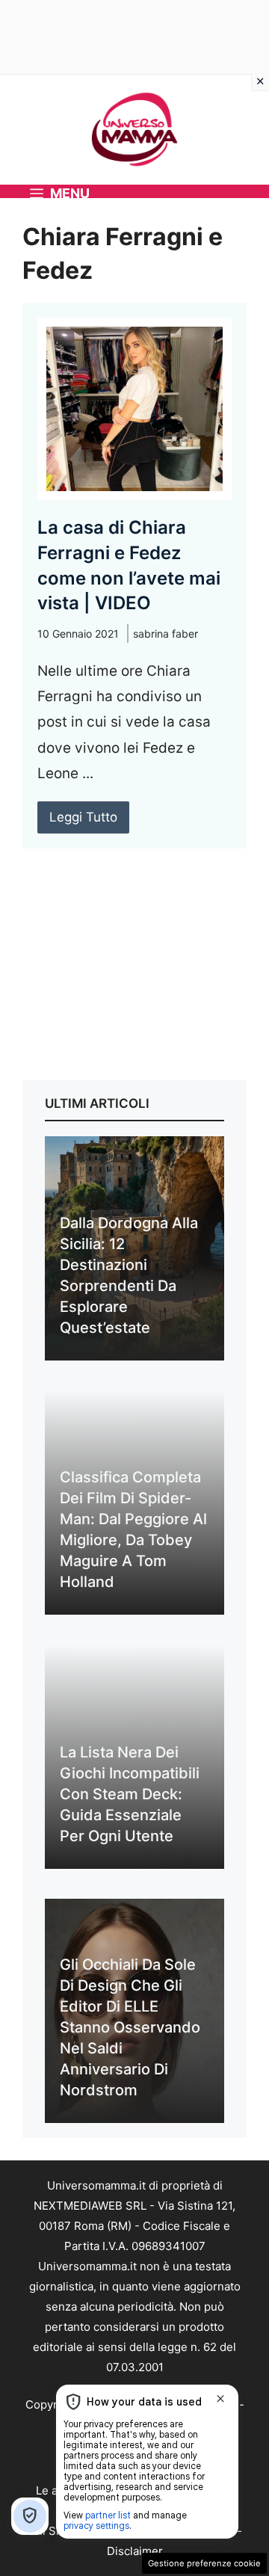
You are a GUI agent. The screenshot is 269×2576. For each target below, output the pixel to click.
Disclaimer (135, 2551)
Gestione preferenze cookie (204, 2563)
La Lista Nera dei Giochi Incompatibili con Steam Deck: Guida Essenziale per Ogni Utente (130, 1794)
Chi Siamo (55, 2531)
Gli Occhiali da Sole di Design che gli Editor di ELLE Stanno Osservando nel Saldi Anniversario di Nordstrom (130, 2027)
